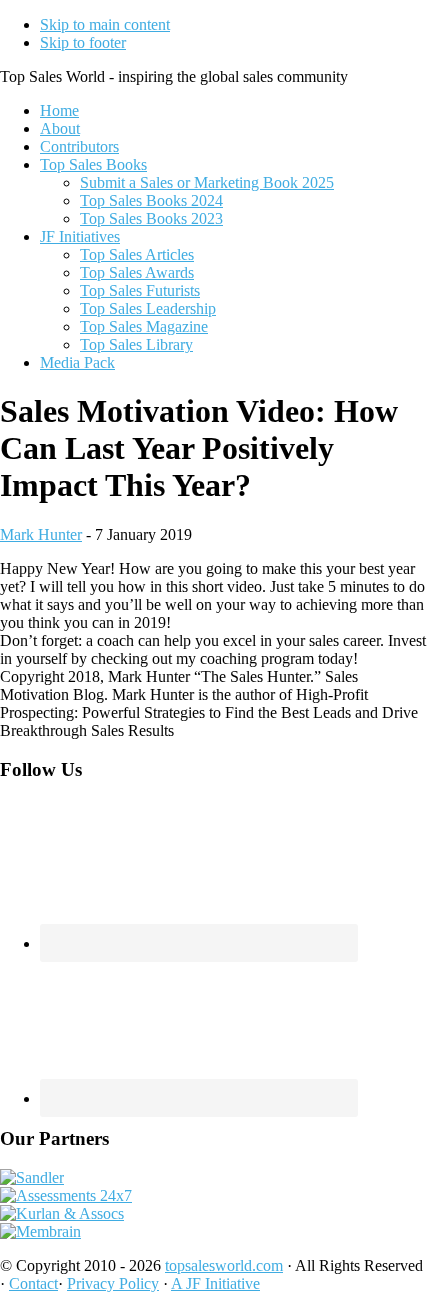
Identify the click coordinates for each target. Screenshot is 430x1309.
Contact (33, 1283)
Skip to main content (105, 24)
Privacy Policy (113, 1283)
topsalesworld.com (224, 1265)
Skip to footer (83, 42)
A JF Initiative (215, 1283)
